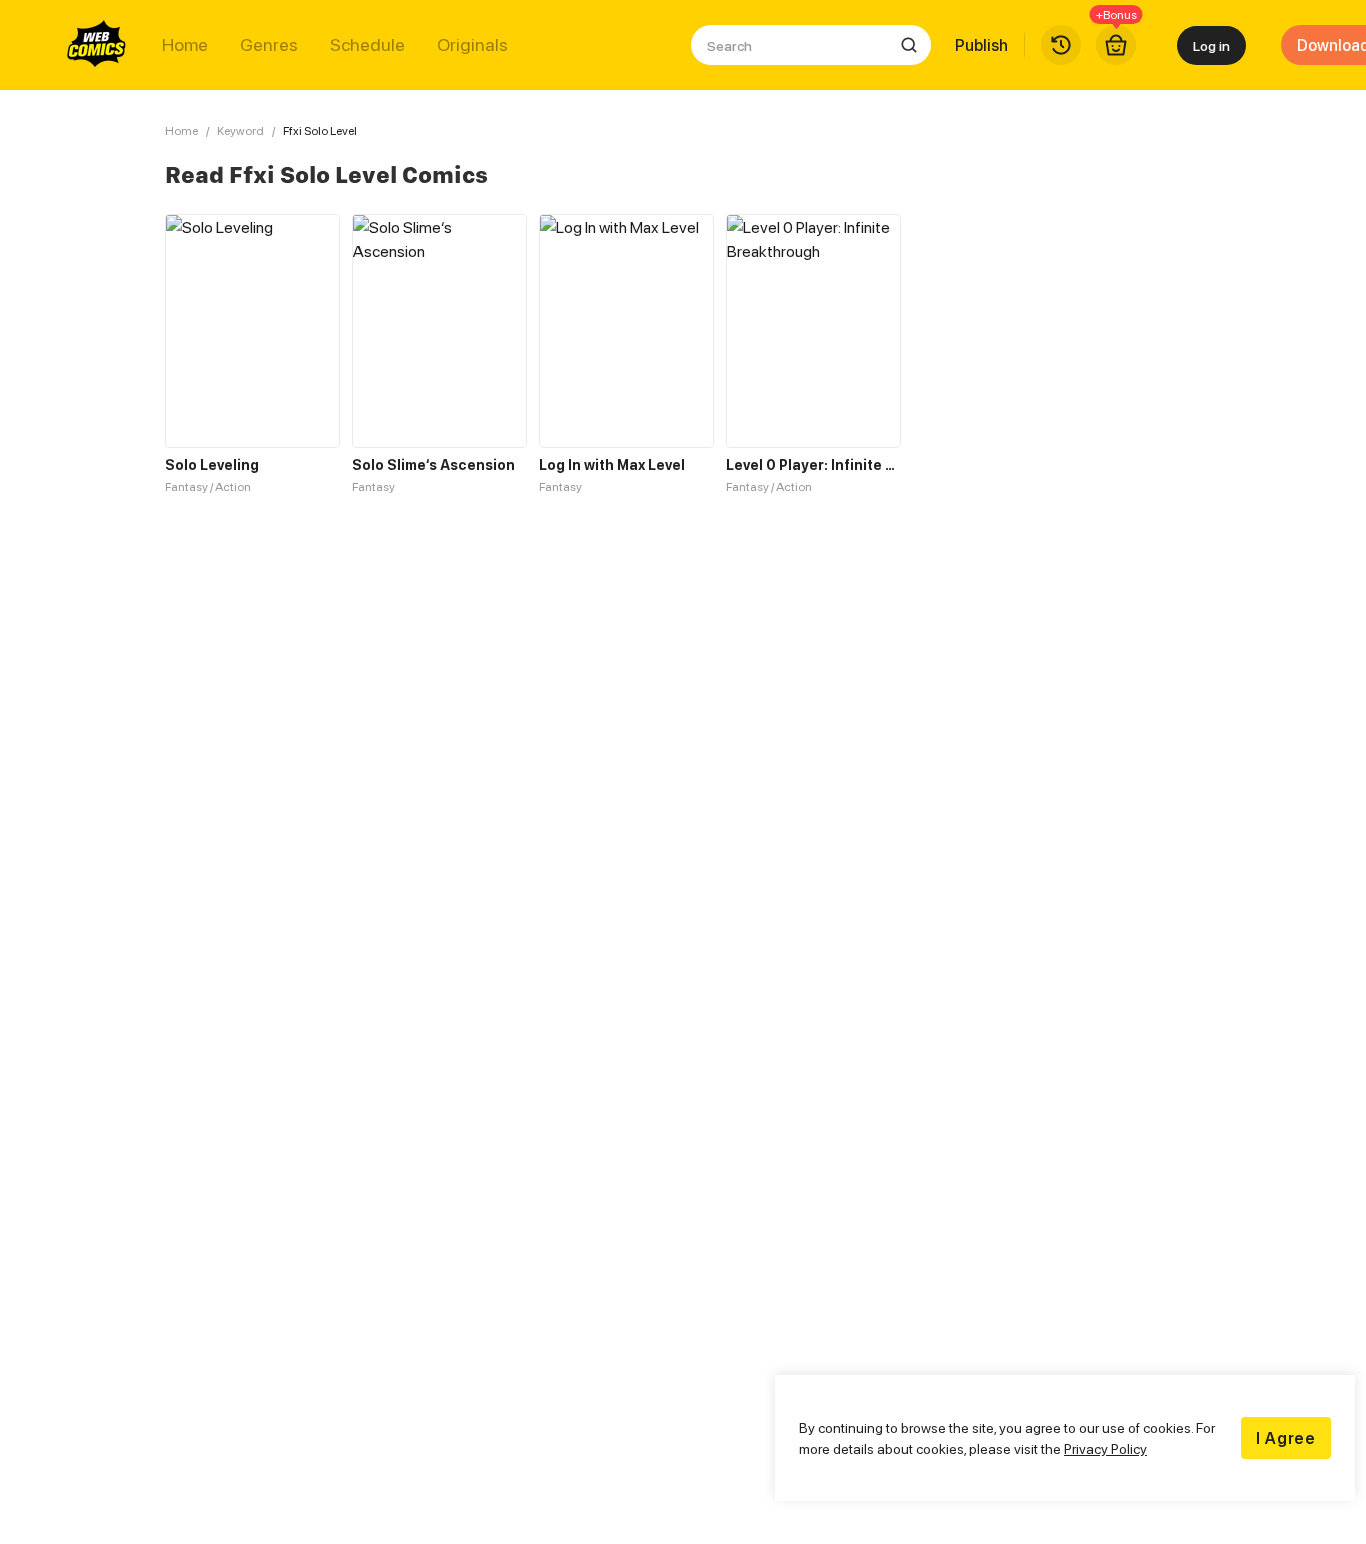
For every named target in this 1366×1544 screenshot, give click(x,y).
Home (185, 45)
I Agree (1286, 1438)
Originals (472, 45)
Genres (269, 45)
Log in (1211, 45)
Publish (981, 45)
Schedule (367, 45)
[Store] (1116, 45)
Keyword (240, 130)
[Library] (1061, 45)
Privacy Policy (1105, 1448)
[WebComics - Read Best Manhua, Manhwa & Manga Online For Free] (97, 45)
